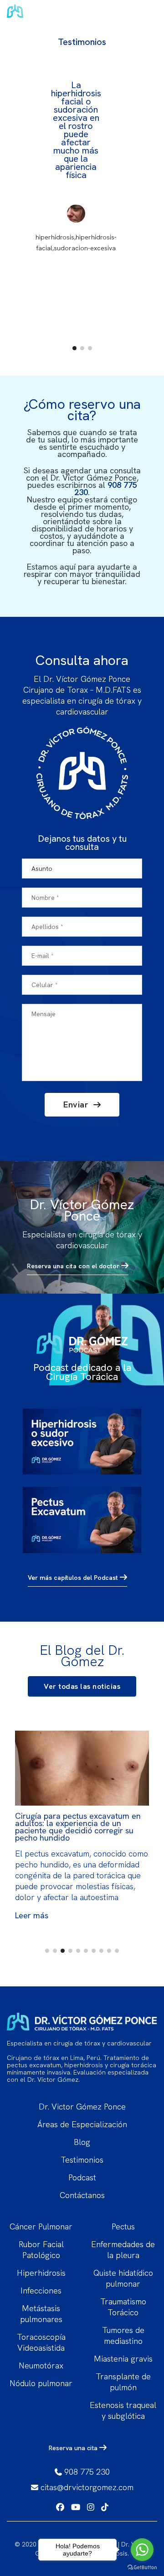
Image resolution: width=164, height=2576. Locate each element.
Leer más (32, 1915)
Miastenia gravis (123, 2359)
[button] (74, 348)
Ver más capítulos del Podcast (74, 1578)
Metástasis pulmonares (41, 2314)
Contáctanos (82, 2195)
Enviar (77, 1104)
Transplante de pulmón (123, 2382)
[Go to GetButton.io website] (142, 2567)
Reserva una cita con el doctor (74, 1266)
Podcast (82, 2177)
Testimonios (82, 2160)
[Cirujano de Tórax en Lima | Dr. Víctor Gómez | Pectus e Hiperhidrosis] (61, 14)
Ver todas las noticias (82, 1686)
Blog (82, 2142)
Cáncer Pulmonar (41, 2226)
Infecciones (41, 2291)
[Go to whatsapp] (142, 2550)
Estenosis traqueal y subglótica (123, 2410)
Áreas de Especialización (82, 2124)
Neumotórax (41, 2365)
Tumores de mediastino (123, 2335)
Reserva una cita (74, 2448)
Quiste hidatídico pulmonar (123, 2278)
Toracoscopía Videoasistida (41, 2342)
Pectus (123, 2226)
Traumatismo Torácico (123, 2307)
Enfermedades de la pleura (123, 2250)
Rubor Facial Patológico (41, 2250)
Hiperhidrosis (41, 2273)
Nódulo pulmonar (41, 2383)
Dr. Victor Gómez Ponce (82, 2107)
